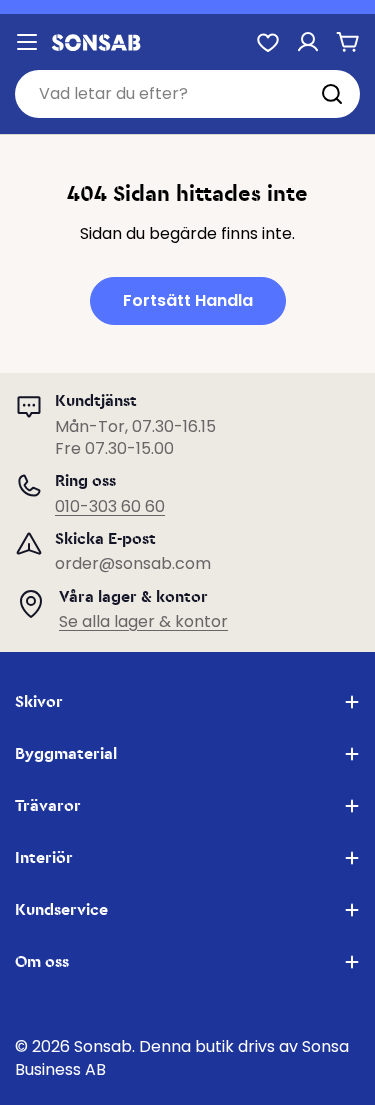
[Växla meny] (27, 42)
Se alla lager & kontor (143, 621)
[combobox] (187, 94)
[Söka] (332, 94)
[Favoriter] (268, 42)
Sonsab (103, 1046)
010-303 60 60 (110, 506)
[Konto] (308, 42)
